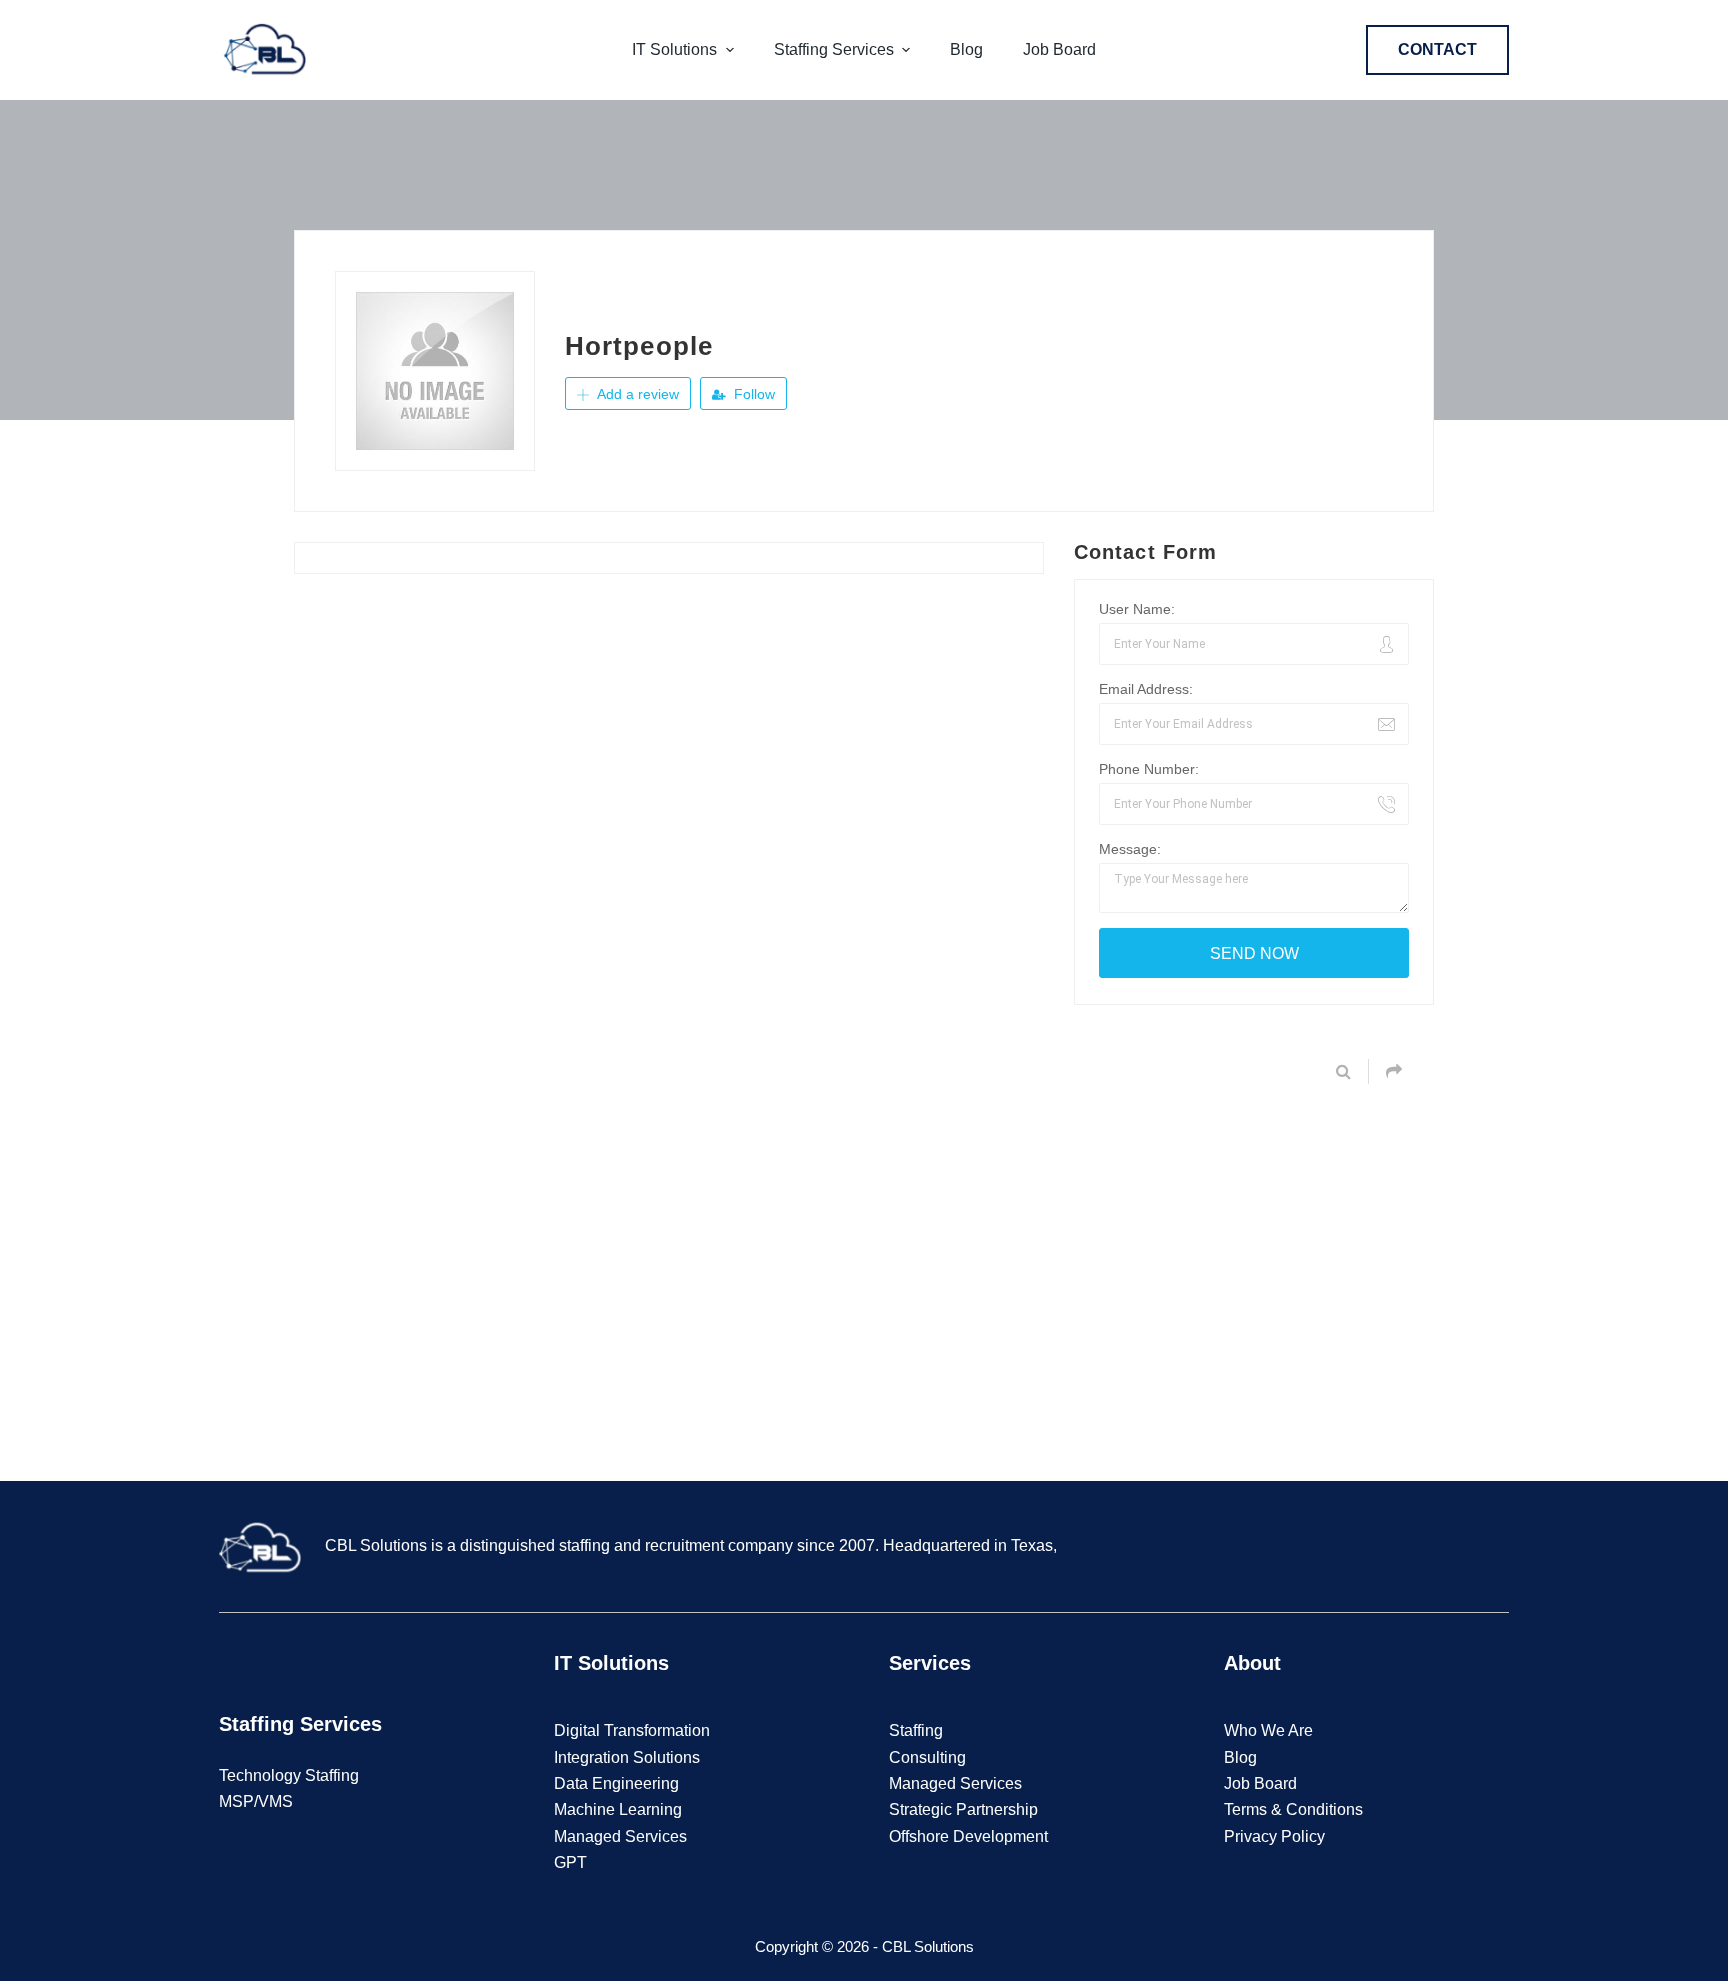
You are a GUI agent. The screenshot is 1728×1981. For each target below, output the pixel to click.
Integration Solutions (627, 1757)
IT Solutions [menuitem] (674, 49)
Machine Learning (618, 1809)
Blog (1240, 1757)
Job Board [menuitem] (1059, 49)
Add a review (636, 394)
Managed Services (620, 1836)
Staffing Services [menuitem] (834, 49)
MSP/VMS (256, 1801)
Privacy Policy (1274, 1836)
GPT (570, 1862)
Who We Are (1268, 1730)
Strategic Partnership (963, 1809)
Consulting (927, 1757)
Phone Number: (1149, 769)
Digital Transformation (632, 1730)
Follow (752, 394)
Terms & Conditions (1293, 1809)
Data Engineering (616, 1783)
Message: (1130, 849)
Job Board (1260, 1783)
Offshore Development (968, 1836)
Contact (1437, 49)
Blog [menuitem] (966, 49)
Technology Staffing (289, 1775)
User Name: (1137, 609)
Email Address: (1146, 689)
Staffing (916, 1730)
